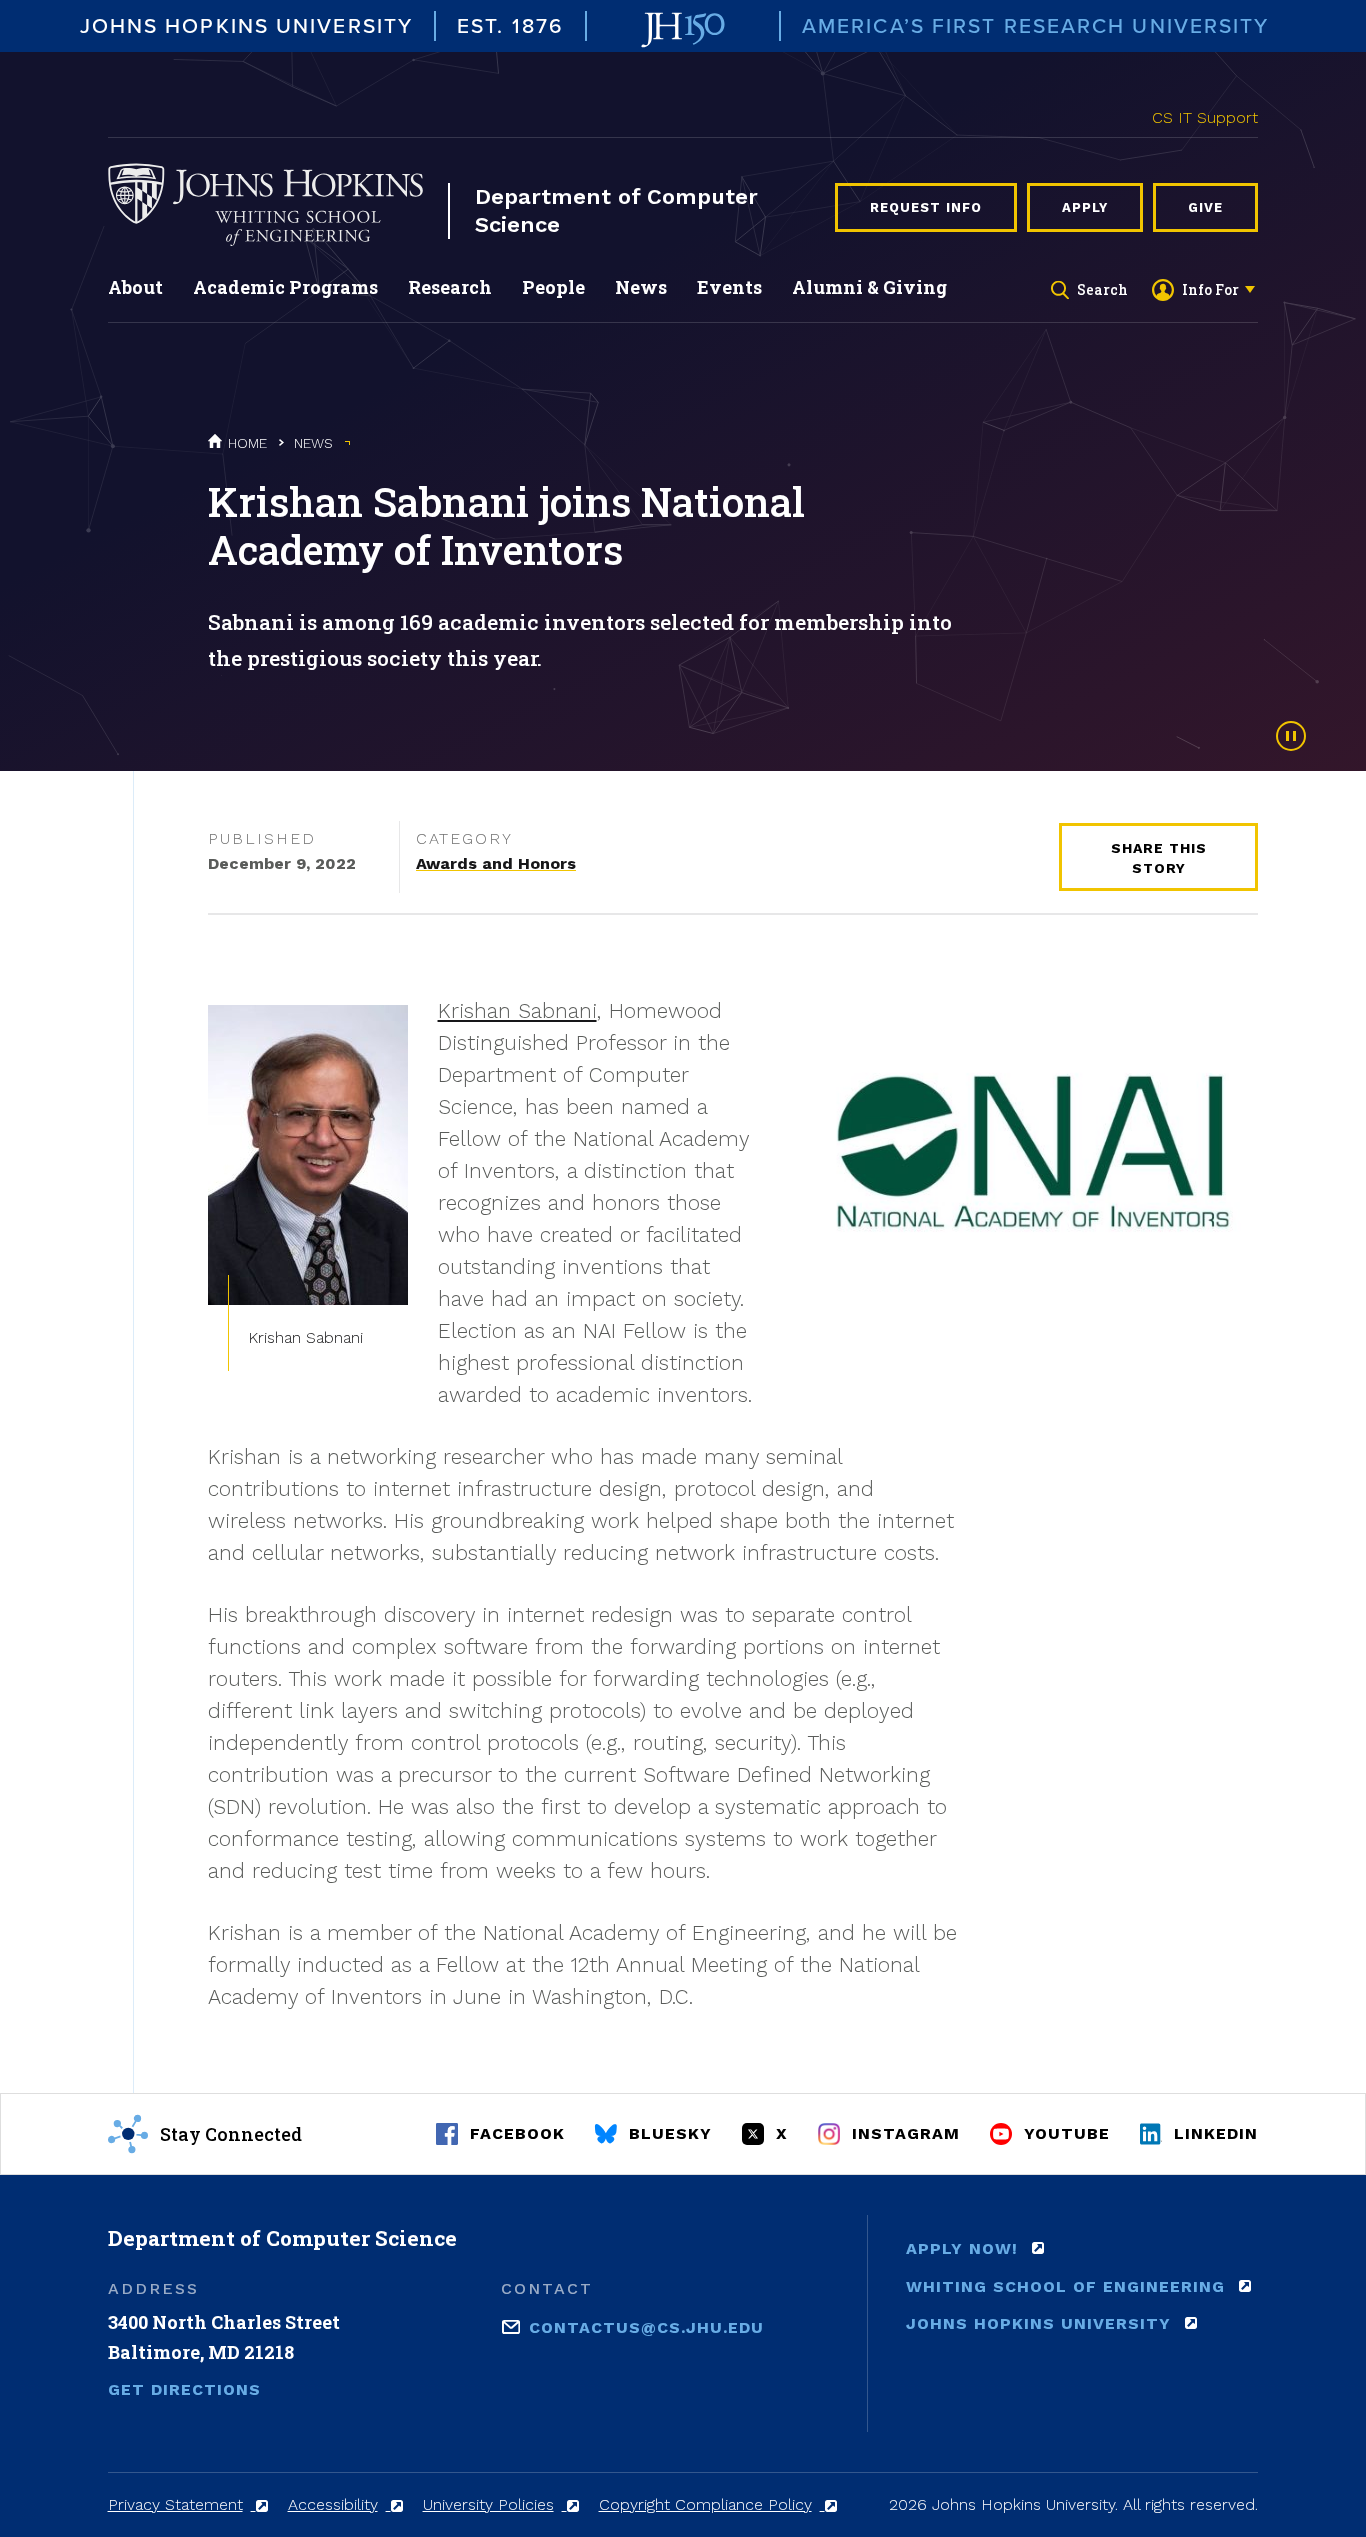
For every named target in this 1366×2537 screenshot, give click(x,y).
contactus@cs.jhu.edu (646, 2327)
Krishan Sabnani (517, 1010)
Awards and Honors (496, 863)
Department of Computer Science (616, 210)
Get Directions (184, 2389)
